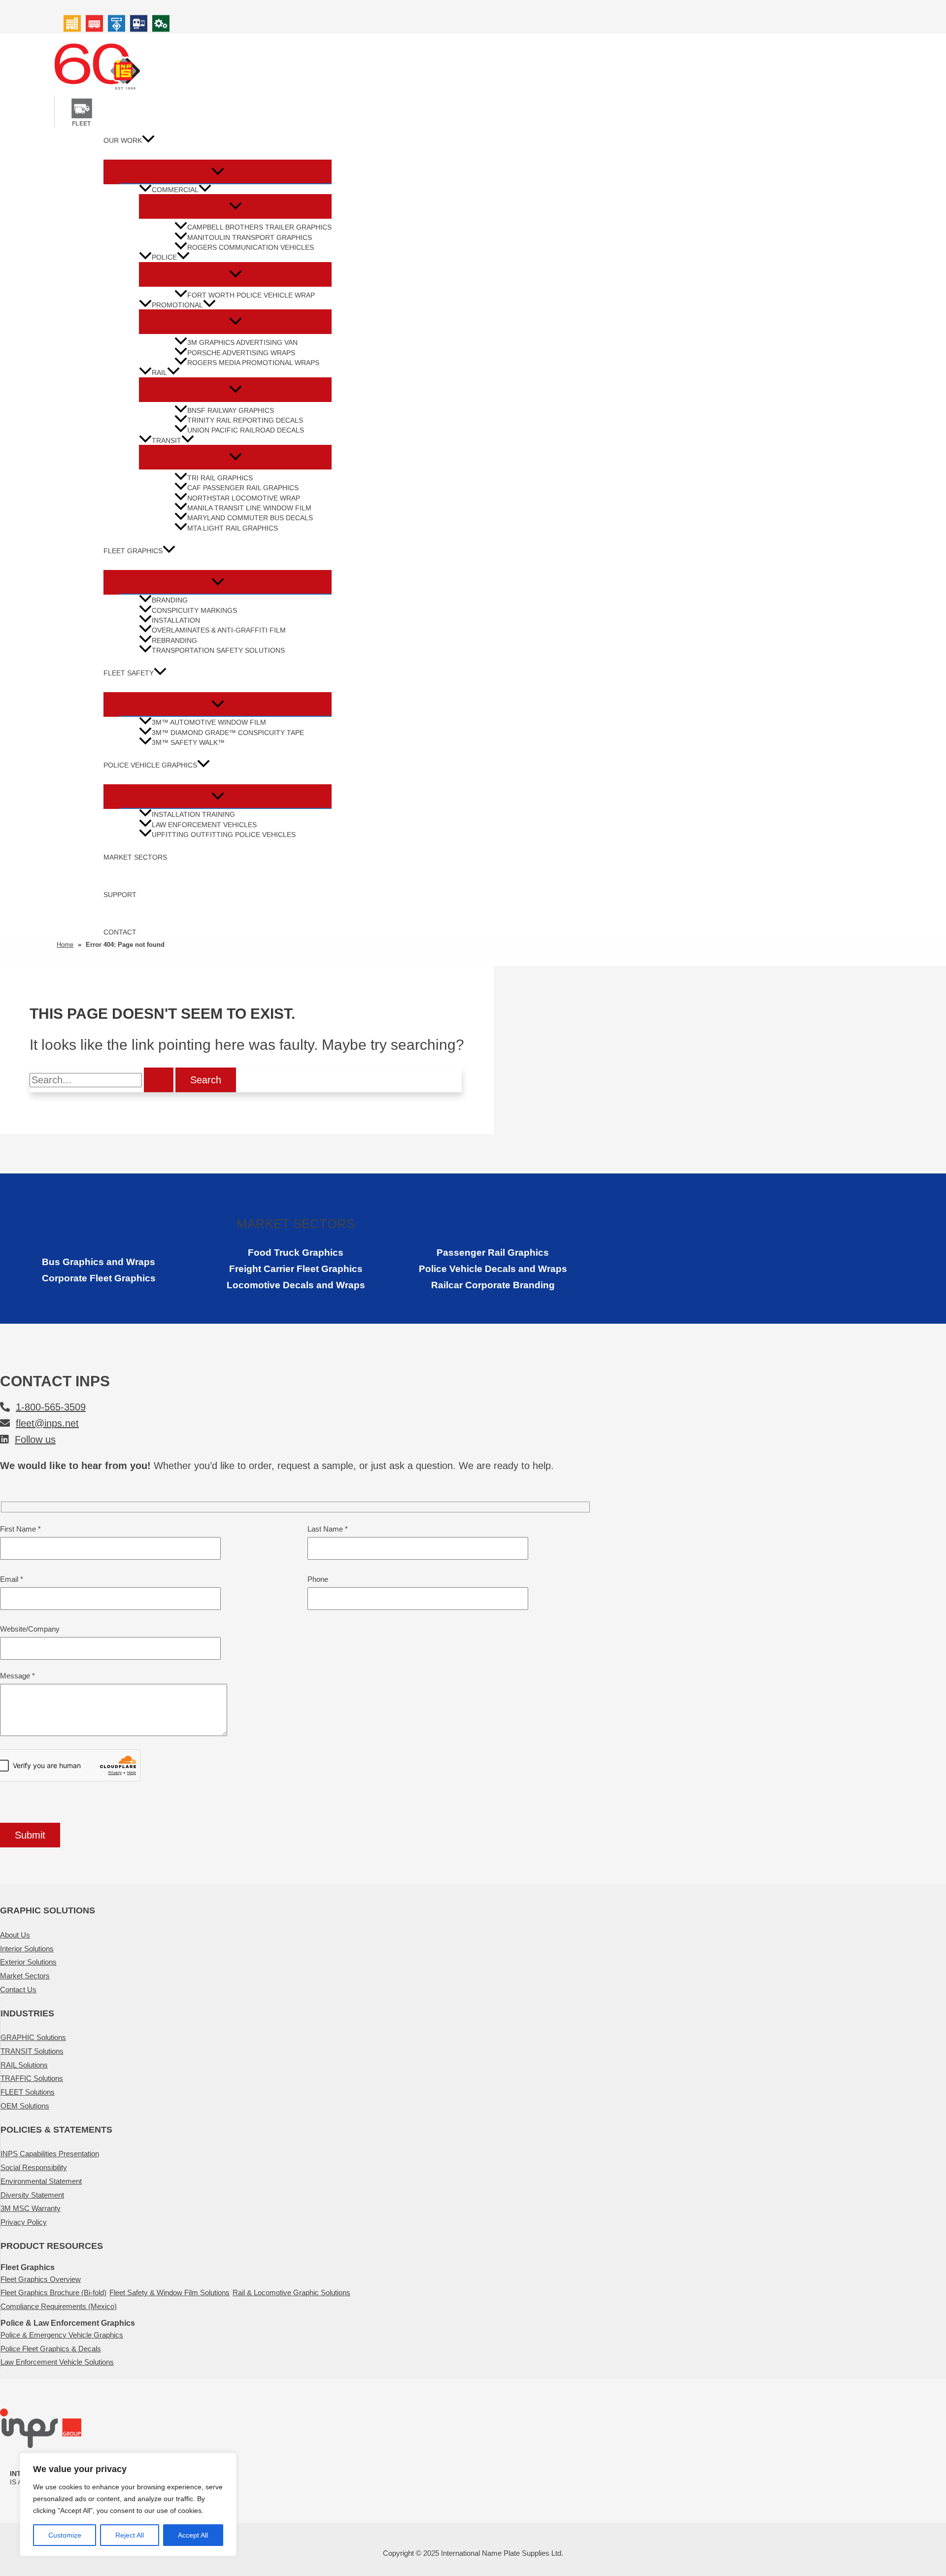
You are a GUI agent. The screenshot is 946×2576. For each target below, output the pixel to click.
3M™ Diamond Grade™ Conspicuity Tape (228, 733)
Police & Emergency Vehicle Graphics (62, 2335)
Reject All (130, 2535)
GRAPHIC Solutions (33, 2037)
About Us (15, 1935)
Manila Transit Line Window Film (249, 508)
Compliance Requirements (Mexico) (59, 2306)
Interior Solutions (27, 1949)
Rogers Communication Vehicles (251, 248)
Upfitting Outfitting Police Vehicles (224, 835)
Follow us (35, 1439)
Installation (176, 620)
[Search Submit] (159, 1080)
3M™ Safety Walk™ (188, 743)
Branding (170, 600)
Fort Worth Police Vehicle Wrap (251, 295)
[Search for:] (102, 1081)
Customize (65, 2535)
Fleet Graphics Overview (41, 2279)
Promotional (177, 305)
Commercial (175, 190)
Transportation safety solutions (218, 651)
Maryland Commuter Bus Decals (250, 519)
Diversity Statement (32, 2195)
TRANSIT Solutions (32, 2051)
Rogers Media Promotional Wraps (253, 363)
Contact (120, 932)
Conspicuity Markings (194, 611)
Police (164, 257)
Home (65, 945)
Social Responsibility (34, 2167)
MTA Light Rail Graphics (233, 528)
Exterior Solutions (28, 1962)
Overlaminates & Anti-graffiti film (219, 630)
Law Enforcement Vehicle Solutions (57, 2362)
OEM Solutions (25, 2106)
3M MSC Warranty (31, 2208)
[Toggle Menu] (218, 172)
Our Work (123, 140)
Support (120, 895)
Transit (167, 441)
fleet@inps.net (47, 1423)
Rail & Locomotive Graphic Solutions (291, 2292)
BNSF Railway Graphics (231, 411)
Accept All (193, 2535)
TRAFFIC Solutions (32, 2078)
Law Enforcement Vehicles (204, 825)
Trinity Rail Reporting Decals (245, 420)
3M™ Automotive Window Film (209, 722)
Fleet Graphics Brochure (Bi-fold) (53, 2292)
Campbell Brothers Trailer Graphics (259, 227)
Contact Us (18, 1990)
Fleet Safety (129, 673)
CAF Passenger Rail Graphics (243, 488)
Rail (159, 373)
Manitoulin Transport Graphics (250, 238)
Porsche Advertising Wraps (241, 353)
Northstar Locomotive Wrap (244, 498)
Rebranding (174, 641)
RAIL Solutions (24, 2065)
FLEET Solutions (28, 2092)
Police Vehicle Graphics (150, 765)
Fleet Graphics (133, 551)
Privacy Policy (24, 2222)
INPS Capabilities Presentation (50, 2154)
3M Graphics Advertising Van (242, 343)
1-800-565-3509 (51, 1407)
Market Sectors (135, 857)
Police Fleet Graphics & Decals (51, 2349)
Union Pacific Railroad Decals (246, 430)
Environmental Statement (41, 2181)
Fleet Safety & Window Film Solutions (169, 2292)
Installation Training (193, 815)
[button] (148, 141)
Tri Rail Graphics (220, 478)
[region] (128, 2505)
